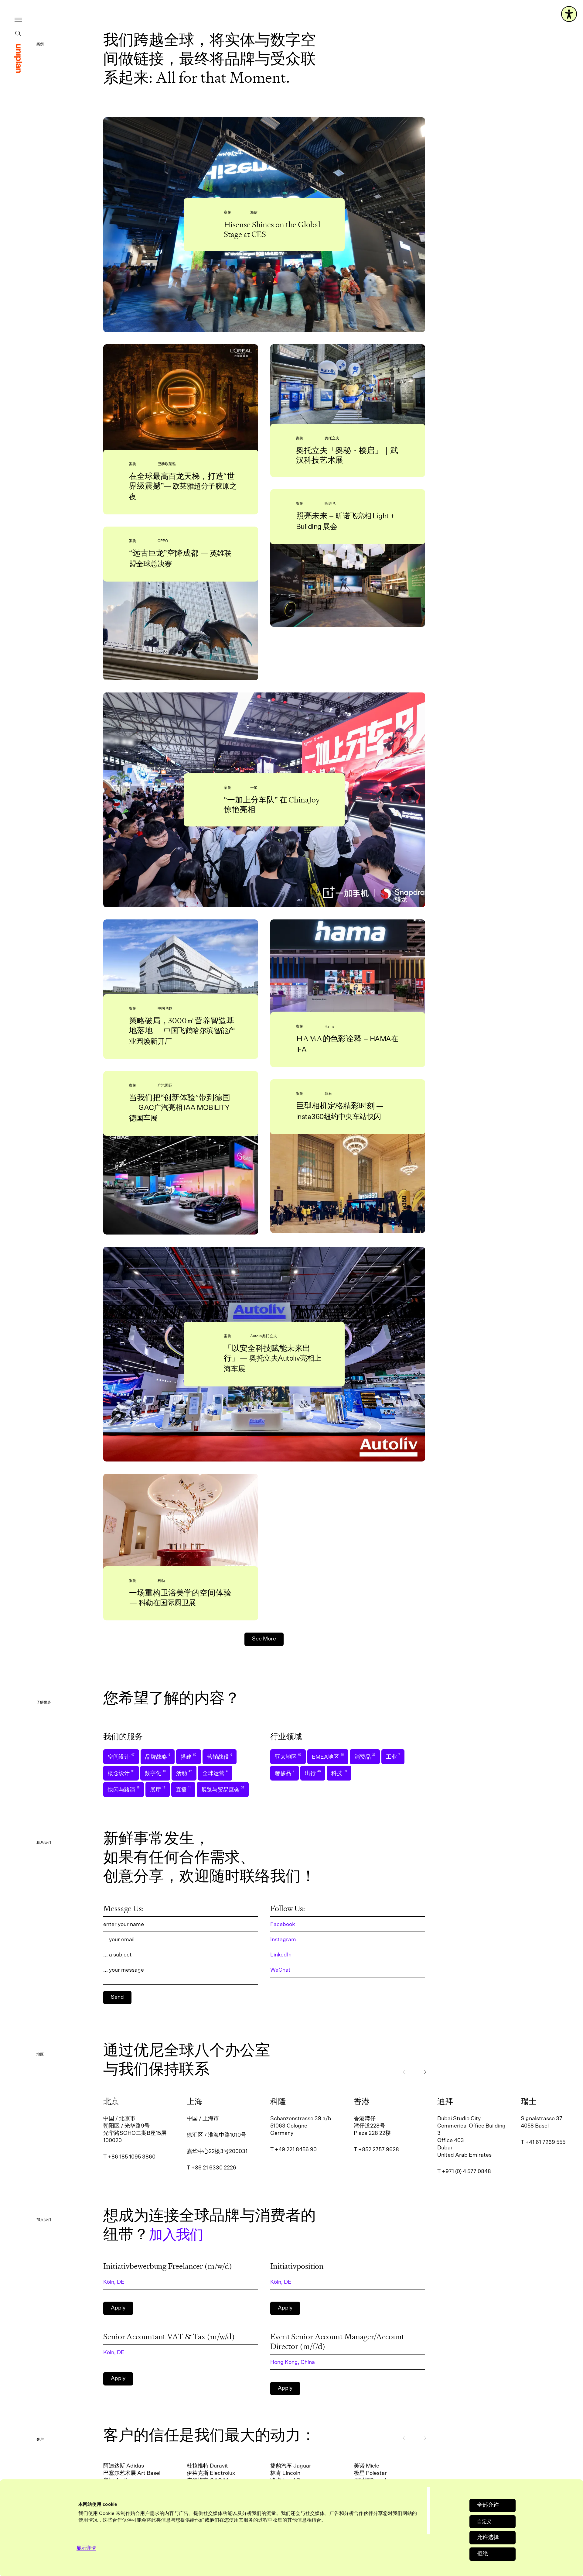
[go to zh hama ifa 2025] (348, 971)
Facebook (283, 1925)
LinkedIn (281, 1955)
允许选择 (488, 2537)
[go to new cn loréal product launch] (181, 402)
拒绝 (482, 2554)
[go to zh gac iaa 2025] (181, 1185)
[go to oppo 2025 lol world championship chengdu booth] (181, 631)
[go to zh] (18, 58)
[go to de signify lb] (348, 586)
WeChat (280, 1970)
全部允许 (488, 2505)
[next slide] (425, 2072)
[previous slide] (404, 2072)
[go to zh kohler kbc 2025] (181, 1525)
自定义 (484, 2522)
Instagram (283, 1940)
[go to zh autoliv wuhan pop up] (348, 389)
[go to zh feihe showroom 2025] (181, 962)
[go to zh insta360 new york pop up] (348, 1184)
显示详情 (86, 2548)
